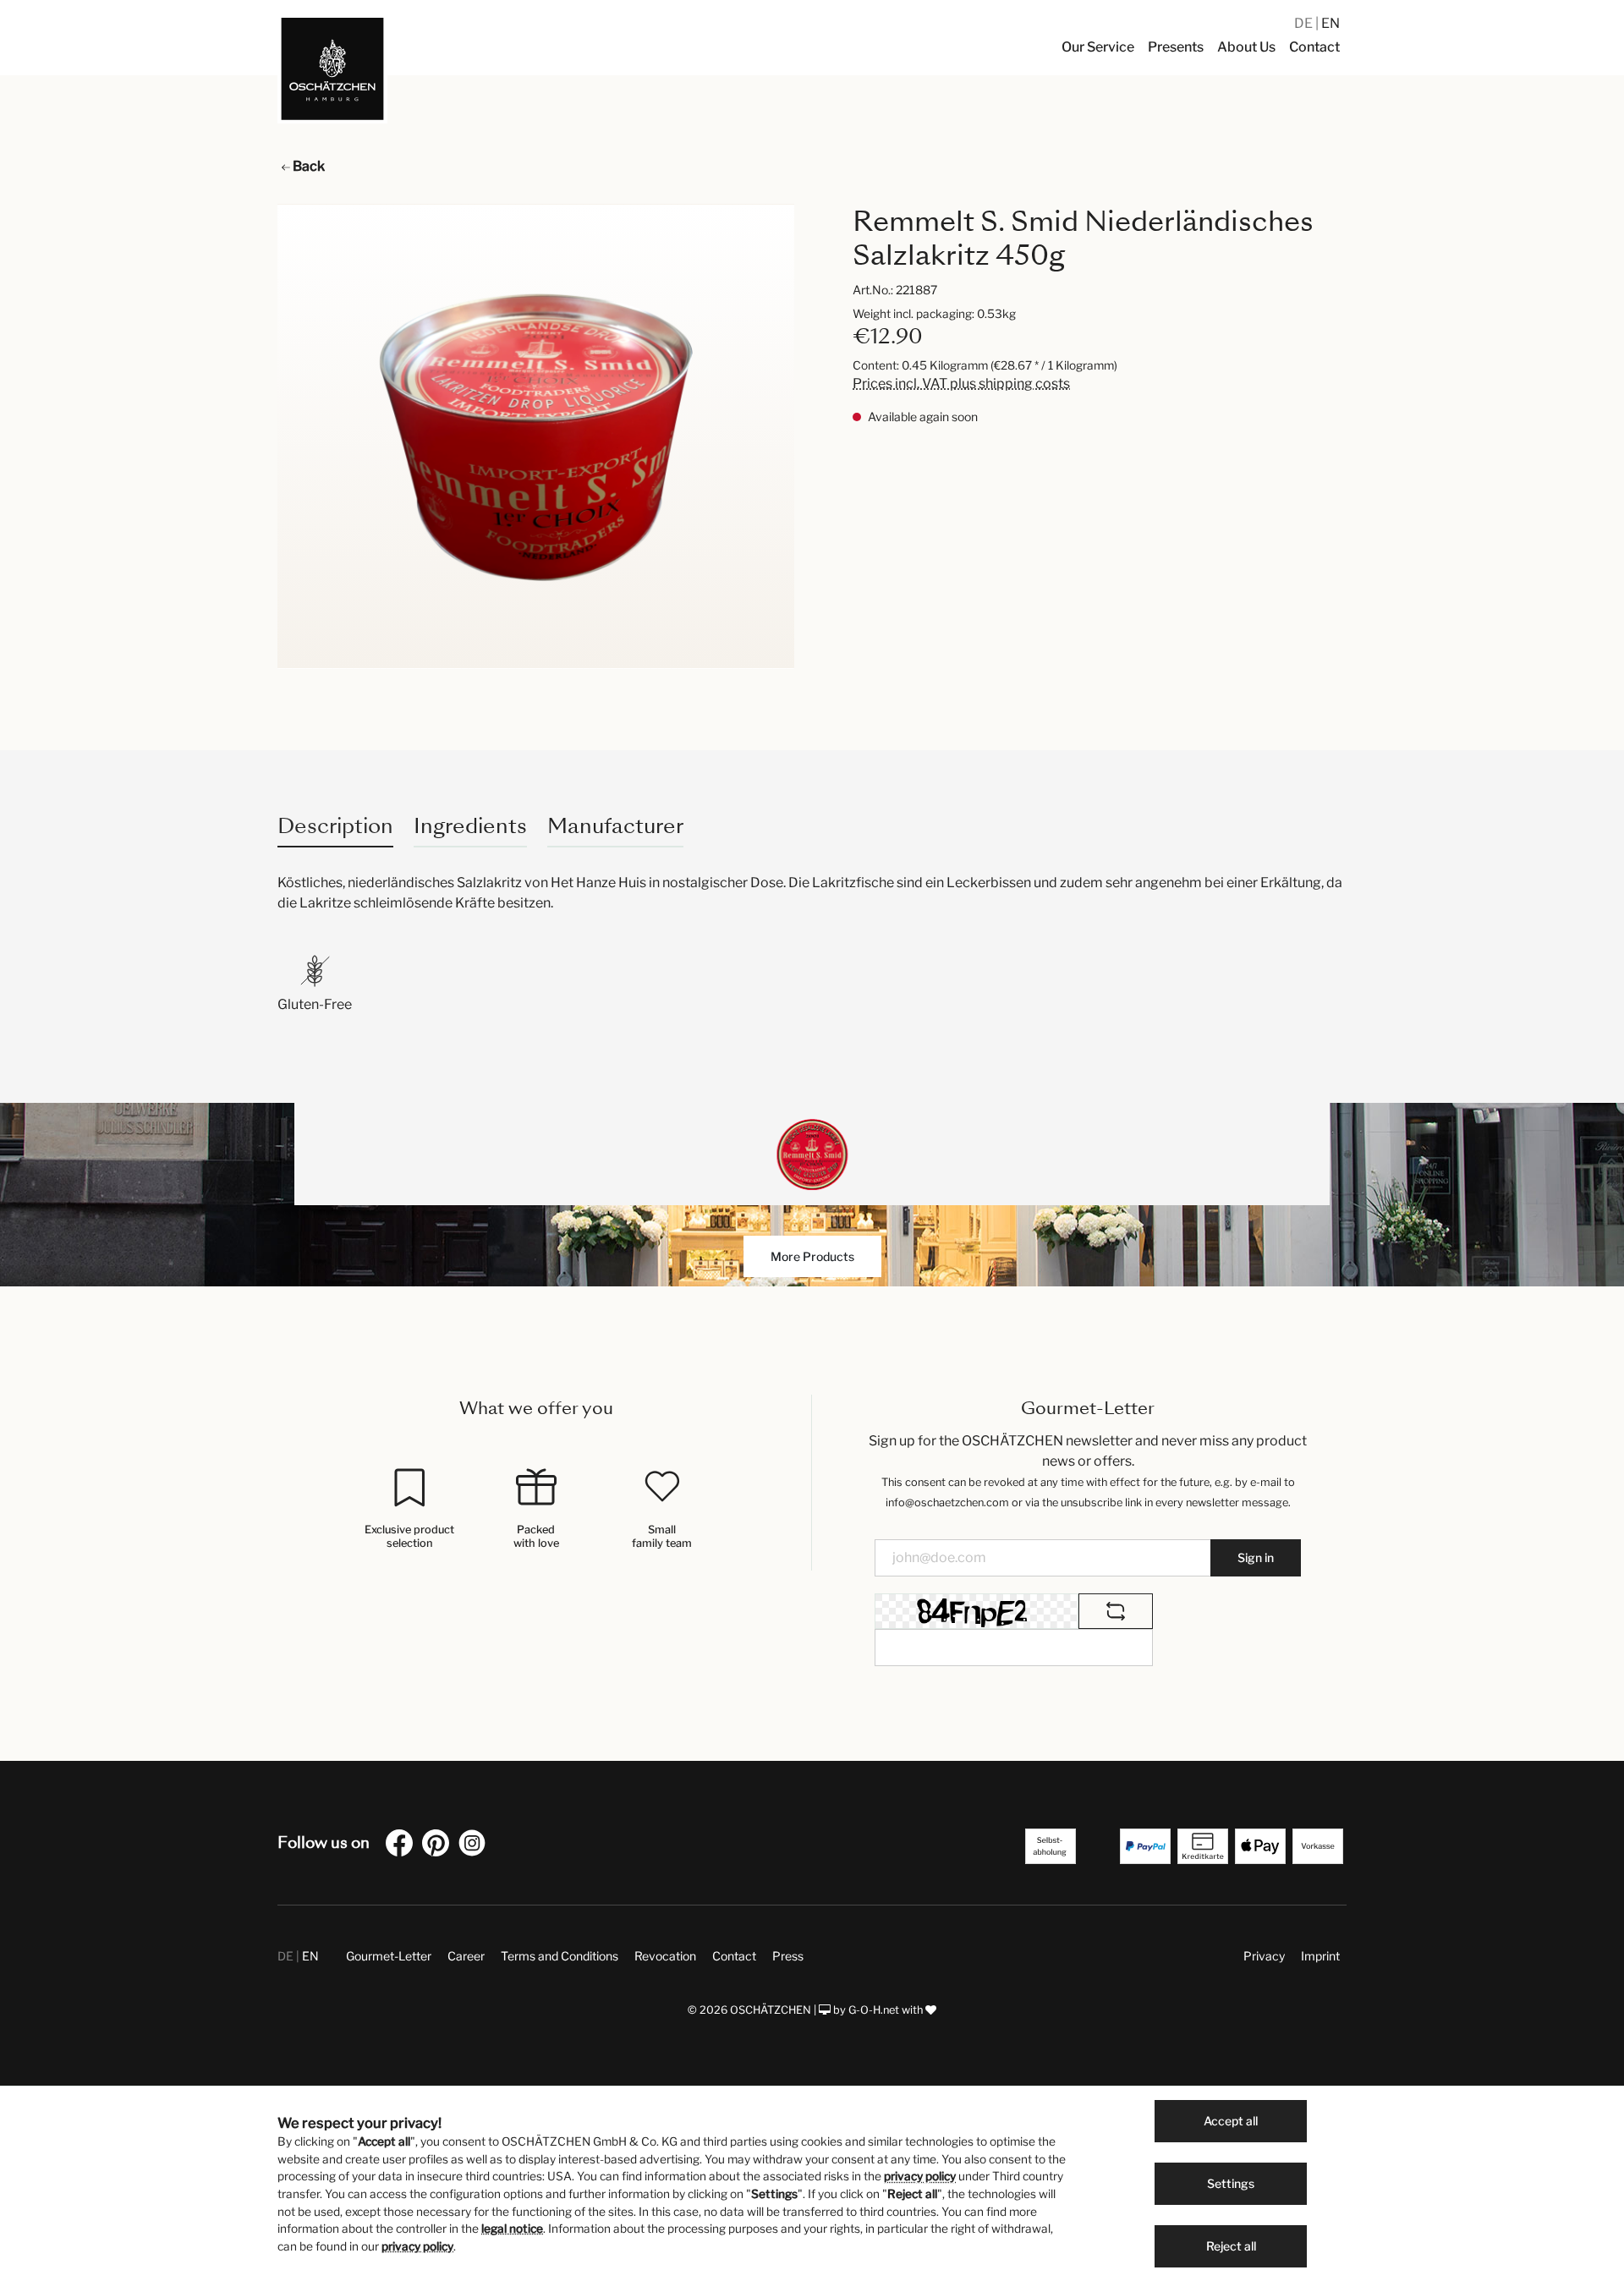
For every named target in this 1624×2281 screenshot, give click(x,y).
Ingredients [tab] (470, 826)
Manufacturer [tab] (615, 826)
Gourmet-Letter (389, 1956)
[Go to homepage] (332, 69)
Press (788, 1956)
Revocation (665, 1956)
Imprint (1320, 1956)
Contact (734, 1956)
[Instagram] (475, 1846)
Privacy (1264, 1956)
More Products (812, 1256)
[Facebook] (403, 1846)
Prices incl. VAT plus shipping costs (961, 384)
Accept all (1231, 2121)
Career (466, 1956)
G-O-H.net (874, 2010)
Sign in (1256, 1557)
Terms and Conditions (560, 1956)
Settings (1231, 2183)
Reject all (1231, 2246)
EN (1330, 23)
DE (1305, 23)
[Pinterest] (439, 1846)
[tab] (335, 826)
